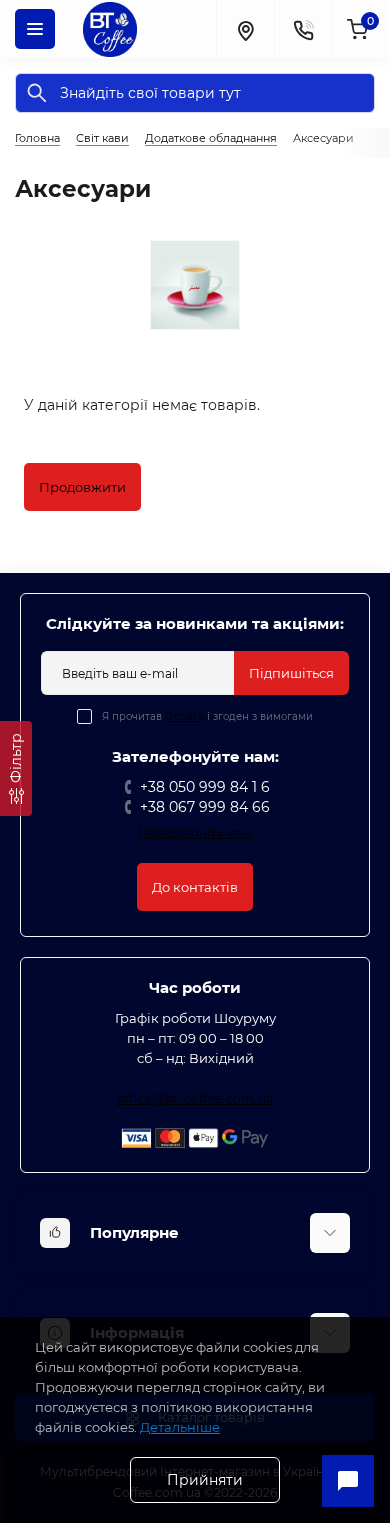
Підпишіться (291, 673)
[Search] (37, 93)
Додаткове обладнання (211, 138)
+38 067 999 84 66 (205, 807)
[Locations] (245, 29)
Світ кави (102, 138)
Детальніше (180, 1427)
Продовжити (82, 487)
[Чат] (348, 1481)
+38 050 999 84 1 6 (205, 787)
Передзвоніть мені (195, 832)
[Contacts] (303, 29)
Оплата (184, 716)
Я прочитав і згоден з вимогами (207, 716)
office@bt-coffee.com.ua (195, 1098)
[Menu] (35, 29)
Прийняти (205, 1480)
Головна (37, 138)
